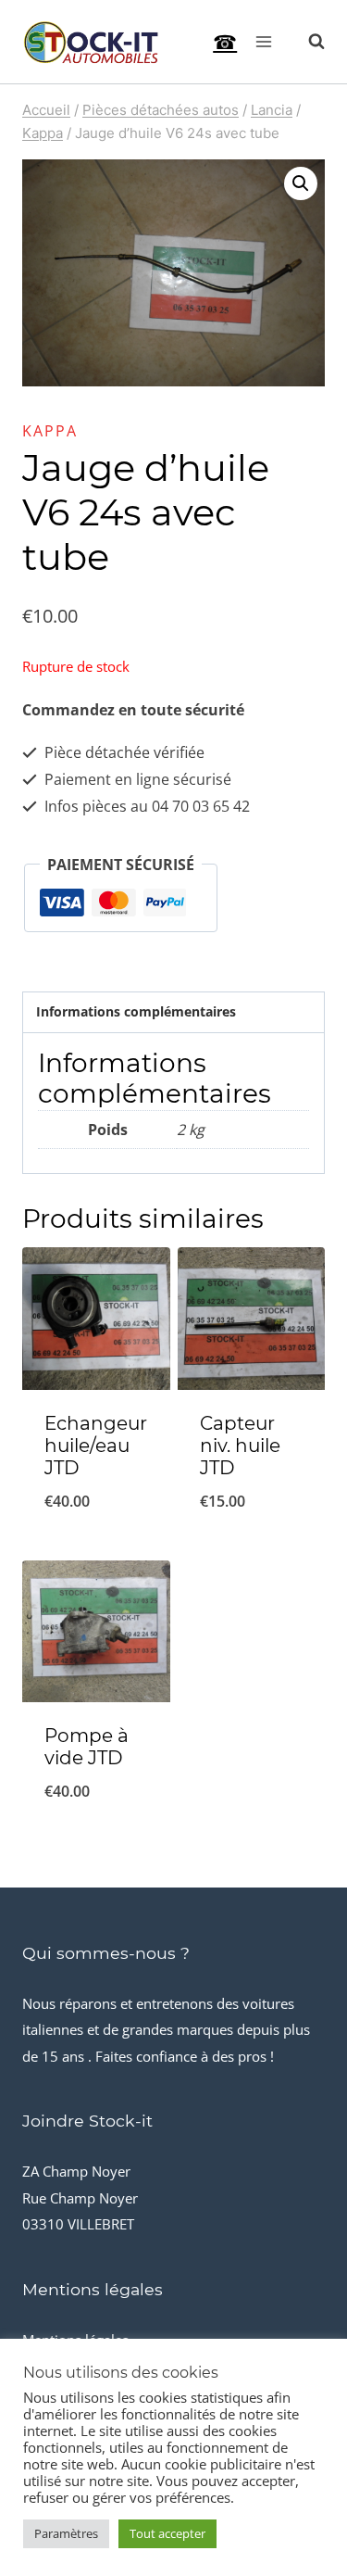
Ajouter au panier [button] (96, 1535)
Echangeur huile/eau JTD (96, 1446)
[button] (301, 183)
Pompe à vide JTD (87, 1747)
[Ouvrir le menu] (263, 41)
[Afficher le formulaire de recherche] (307, 42)
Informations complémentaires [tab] (136, 1011)
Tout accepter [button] (167, 2533)
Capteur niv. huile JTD (240, 1446)
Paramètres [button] (66, 2533)
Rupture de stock (251, 1549)
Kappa (50, 431)
